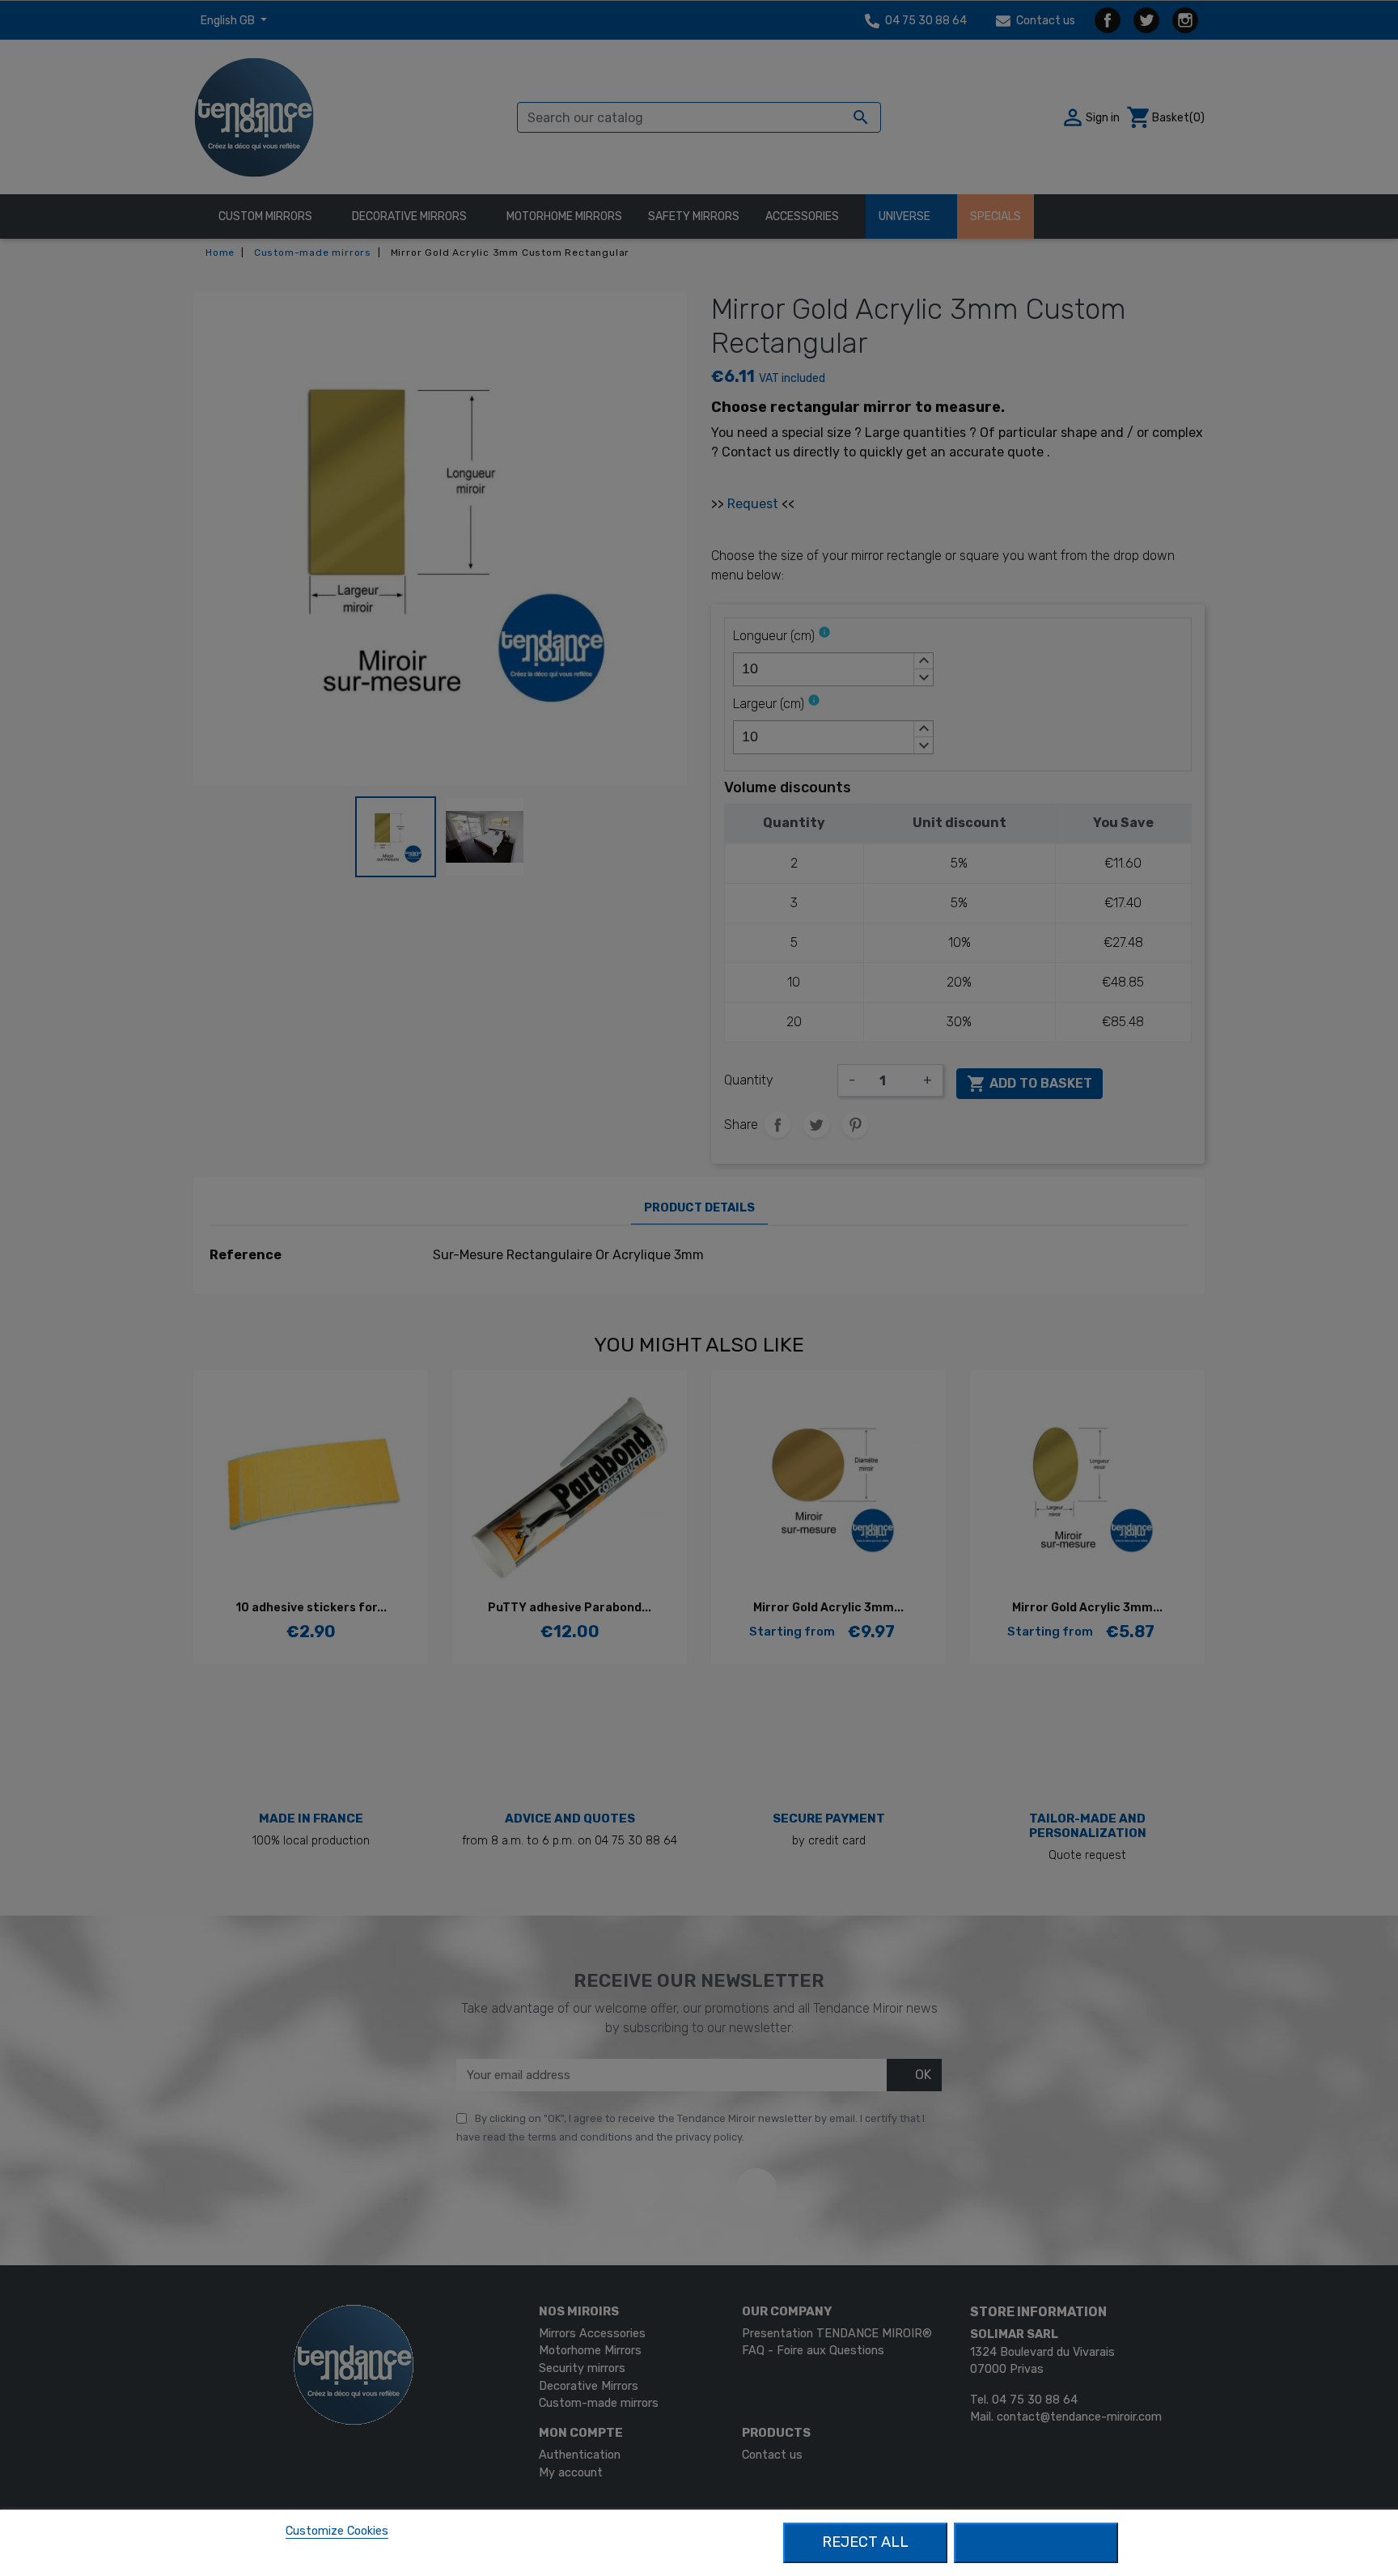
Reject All (865, 2542)
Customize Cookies (337, 2531)
